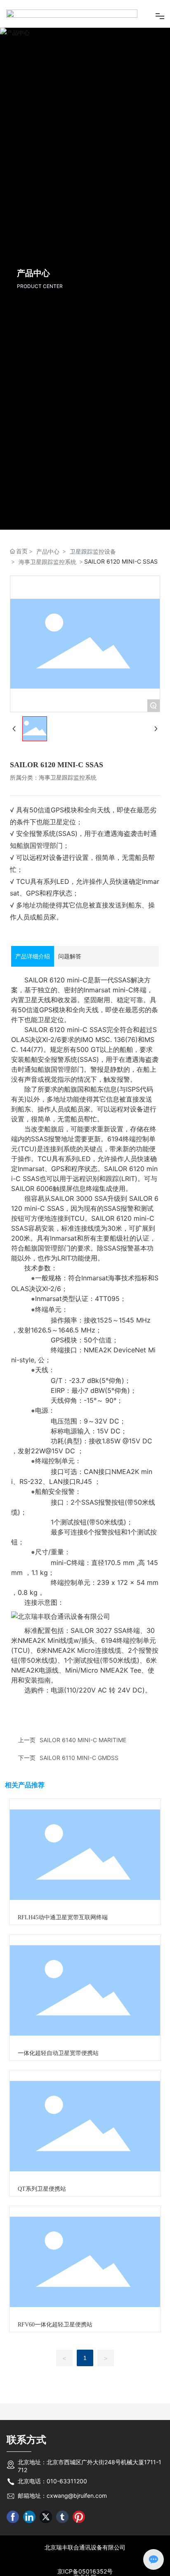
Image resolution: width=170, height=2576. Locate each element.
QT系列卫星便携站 (42, 2217)
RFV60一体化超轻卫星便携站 (55, 2353)
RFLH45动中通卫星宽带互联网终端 (63, 1946)
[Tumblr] (62, 2545)
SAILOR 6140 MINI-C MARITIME (83, 1768)
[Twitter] (46, 2545)
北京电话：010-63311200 (52, 2510)
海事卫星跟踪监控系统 (47, 591)
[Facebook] (13, 2545)
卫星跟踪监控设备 (93, 580)
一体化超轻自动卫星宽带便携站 (58, 2082)
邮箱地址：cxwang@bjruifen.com (62, 2524)
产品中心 (48, 580)
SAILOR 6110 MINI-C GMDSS (79, 1786)
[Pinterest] (79, 2545)
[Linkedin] (29, 2545)
